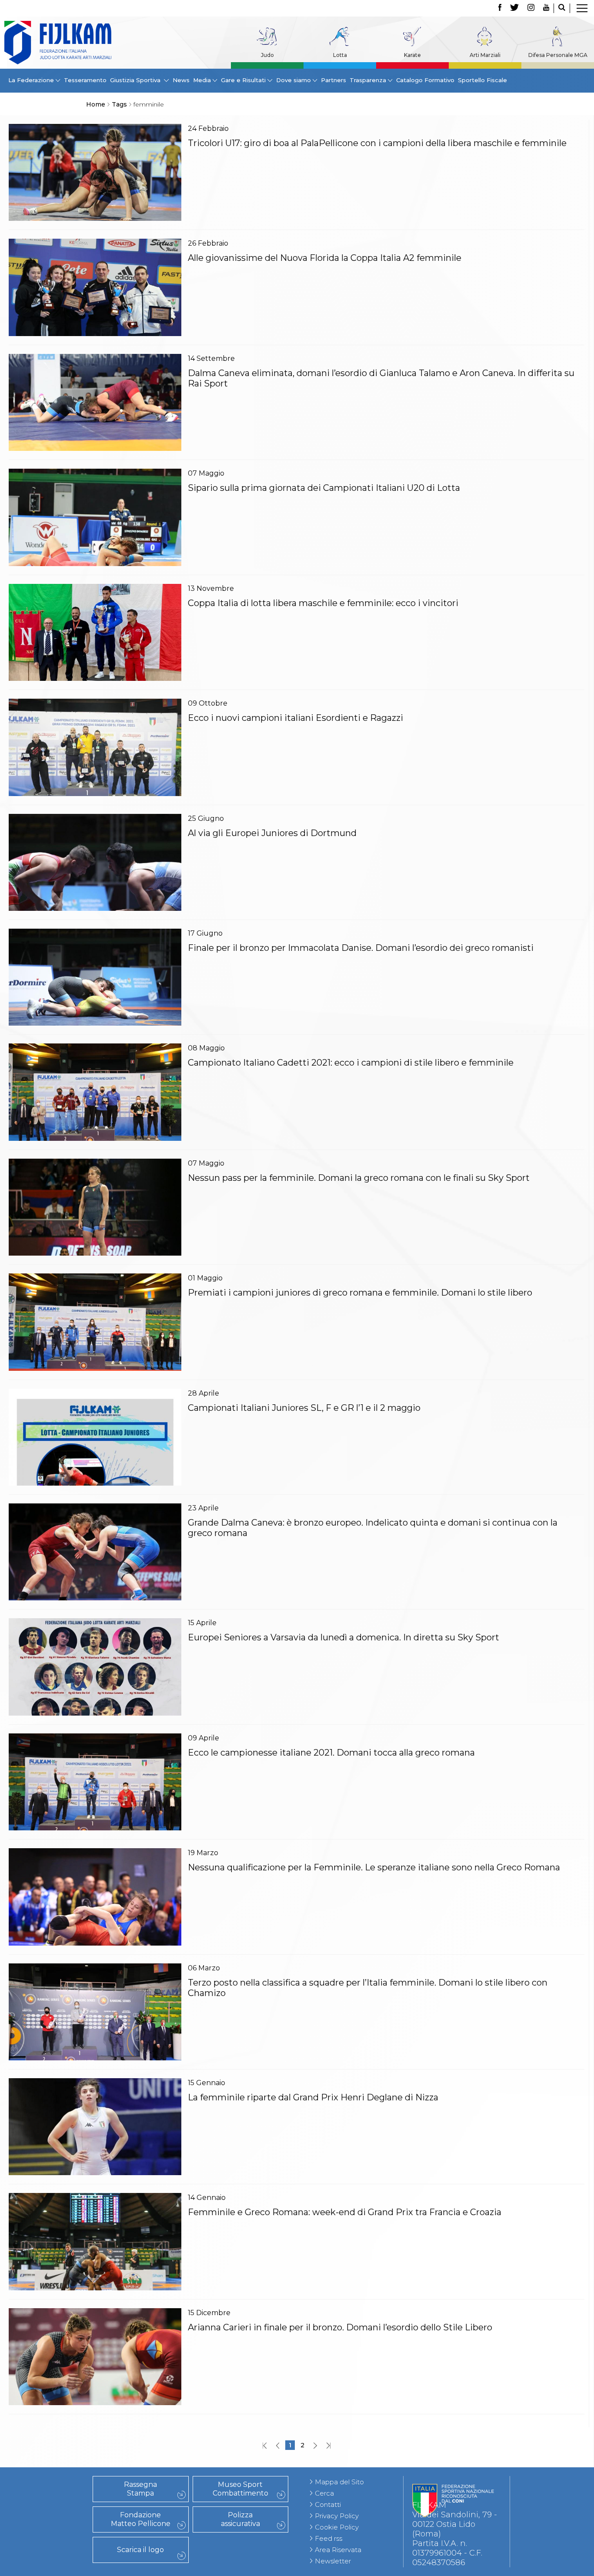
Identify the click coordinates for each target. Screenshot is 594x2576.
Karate (412, 55)
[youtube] (546, 8)
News (181, 80)
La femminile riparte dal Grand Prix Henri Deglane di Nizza (313, 2097)
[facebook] (500, 8)
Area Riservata (338, 2550)
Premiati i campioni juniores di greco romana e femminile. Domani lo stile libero (360, 1293)
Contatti (328, 2504)
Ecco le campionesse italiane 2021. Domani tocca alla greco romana (331, 1753)
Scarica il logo (140, 2550)
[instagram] (531, 8)
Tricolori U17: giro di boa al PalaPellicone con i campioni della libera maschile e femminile (377, 143)
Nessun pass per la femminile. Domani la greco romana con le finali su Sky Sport (359, 1178)
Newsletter (333, 2561)
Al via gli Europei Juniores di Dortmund (272, 833)
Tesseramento (85, 80)
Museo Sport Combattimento (240, 2489)
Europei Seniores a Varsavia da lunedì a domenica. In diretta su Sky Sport (344, 1637)
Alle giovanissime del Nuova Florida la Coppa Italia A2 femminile (325, 258)
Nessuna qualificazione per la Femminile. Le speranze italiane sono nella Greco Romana (374, 1867)
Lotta (340, 55)
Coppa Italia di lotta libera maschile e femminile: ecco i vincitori (323, 603)
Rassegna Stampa (140, 2489)
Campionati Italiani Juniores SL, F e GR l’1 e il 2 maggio (304, 1408)
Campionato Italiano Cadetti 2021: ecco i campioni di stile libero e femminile (351, 1063)
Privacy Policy (337, 2516)
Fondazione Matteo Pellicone (141, 2519)
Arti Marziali (485, 55)
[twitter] (514, 8)
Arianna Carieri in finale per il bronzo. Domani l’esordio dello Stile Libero (340, 2327)
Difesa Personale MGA (558, 55)
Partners (334, 80)
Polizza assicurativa (240, 2519)
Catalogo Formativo (425, 80)
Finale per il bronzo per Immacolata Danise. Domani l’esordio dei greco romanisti (361, 948)
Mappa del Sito (339, 2482)
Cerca (324, 2493)
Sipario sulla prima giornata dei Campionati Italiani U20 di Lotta (324, 488)
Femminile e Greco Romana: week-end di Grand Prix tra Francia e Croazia (345, 2212)
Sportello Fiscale (482, 80)
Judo (267, 55)
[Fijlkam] (58, 43)
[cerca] (562, 8)
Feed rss (329, 2538)
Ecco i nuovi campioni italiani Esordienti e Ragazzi (295, 718)
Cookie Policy (337, 2527)
